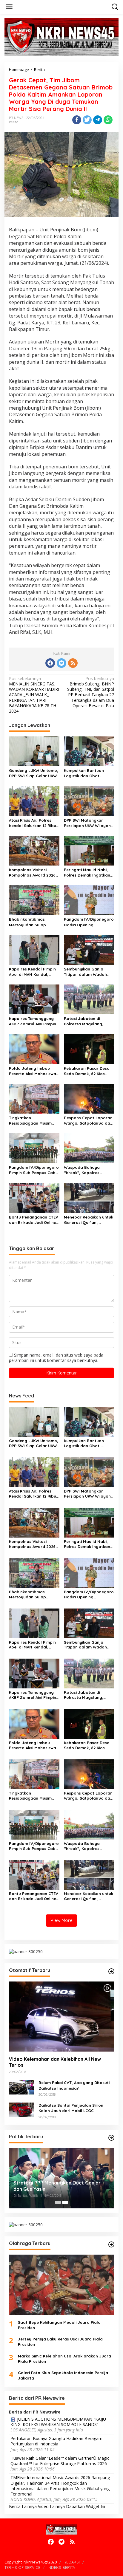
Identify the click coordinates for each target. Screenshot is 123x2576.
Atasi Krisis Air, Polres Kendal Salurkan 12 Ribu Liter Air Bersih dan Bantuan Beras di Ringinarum (33, 823)
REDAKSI (72, 2562)
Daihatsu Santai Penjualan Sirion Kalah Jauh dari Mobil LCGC (71, 2108)
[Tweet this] (87, 120)
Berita (14, 122)
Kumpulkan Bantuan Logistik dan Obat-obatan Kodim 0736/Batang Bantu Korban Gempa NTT (84, 773)
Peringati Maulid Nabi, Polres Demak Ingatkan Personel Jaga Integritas (89, 873)
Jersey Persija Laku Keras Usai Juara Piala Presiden (60, 2342)
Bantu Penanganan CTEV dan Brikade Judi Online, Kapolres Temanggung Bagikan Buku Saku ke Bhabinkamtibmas (34, 1220)
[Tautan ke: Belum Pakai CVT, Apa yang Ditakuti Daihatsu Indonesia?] (21, 2087)
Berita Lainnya (23, 2506)
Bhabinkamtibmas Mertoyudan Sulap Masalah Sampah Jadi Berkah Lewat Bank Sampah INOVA (31, 922)
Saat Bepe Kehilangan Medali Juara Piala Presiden (59, 2325)
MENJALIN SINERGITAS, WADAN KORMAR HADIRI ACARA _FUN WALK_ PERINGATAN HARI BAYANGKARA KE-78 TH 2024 (34, 695)
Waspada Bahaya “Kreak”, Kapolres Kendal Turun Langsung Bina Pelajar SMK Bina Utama (87, 1170)
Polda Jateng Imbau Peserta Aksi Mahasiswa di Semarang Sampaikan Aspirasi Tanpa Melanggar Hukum (33, 1071)
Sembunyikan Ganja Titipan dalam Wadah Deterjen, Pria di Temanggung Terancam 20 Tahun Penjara (87, 972)
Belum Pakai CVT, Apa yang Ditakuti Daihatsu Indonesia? (74, 2085)
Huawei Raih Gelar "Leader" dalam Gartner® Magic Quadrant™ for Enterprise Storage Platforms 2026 (60, 2461)
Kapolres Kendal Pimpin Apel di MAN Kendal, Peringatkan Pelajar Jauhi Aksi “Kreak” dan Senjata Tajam (32, 972)
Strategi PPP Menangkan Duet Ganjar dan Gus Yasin (57, 2186)
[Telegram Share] (98, 120)
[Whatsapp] (108, 120)
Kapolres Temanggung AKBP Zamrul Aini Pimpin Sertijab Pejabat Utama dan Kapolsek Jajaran (33, 1021)
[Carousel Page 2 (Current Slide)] (65, 2202)
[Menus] (9, 7)
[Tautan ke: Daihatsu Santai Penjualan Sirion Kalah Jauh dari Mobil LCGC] (21, 2109)
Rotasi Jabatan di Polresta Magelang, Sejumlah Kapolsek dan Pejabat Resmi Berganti (87, 1021)
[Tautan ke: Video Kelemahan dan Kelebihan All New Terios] (61, 2017)
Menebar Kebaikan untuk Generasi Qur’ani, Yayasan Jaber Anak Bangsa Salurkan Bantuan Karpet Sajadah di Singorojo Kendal (89, 1220)
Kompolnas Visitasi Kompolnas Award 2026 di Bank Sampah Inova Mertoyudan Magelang (32, 873)
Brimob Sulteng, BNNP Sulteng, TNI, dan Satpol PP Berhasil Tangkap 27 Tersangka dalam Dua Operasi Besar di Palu (91, 692)
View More (61, 1920)
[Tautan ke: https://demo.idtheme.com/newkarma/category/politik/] (111, 2138)
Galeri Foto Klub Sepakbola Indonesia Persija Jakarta (63, 2375)
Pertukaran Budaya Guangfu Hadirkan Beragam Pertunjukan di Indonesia (56, 2441)
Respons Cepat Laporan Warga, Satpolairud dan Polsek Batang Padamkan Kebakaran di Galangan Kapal (88, 1121)
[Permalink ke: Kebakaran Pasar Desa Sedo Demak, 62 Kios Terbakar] (89, 1049)
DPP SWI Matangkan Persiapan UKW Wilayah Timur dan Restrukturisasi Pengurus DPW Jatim (89, 823)
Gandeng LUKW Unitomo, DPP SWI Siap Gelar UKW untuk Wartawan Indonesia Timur (34, 773)
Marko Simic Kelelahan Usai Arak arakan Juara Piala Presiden (64, 2359)
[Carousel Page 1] (58, 2202)
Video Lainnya (51, 2506)
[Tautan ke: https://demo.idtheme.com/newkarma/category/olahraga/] (111, 2244)
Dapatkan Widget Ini (86, 2506)
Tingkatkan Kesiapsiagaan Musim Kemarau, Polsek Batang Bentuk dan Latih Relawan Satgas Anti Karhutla (34, 1121)
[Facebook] (50, 663)
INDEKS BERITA (61, 2567)
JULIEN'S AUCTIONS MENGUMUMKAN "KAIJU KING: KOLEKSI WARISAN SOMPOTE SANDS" (58, 2422)
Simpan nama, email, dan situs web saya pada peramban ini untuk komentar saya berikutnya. (56, 1358)
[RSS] (73, 663)
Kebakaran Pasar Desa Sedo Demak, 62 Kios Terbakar (87, 1071)
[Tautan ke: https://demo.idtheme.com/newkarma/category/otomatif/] (111, 1971)
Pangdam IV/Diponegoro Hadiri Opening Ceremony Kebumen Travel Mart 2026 (89, 922)
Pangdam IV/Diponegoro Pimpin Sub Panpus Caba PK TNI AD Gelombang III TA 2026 (34, 1170)
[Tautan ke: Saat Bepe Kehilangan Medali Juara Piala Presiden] (61, 2285)
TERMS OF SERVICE (22, 2567)
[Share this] (77, 120)
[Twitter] (61, 663)
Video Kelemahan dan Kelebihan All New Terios (55, 2062)
